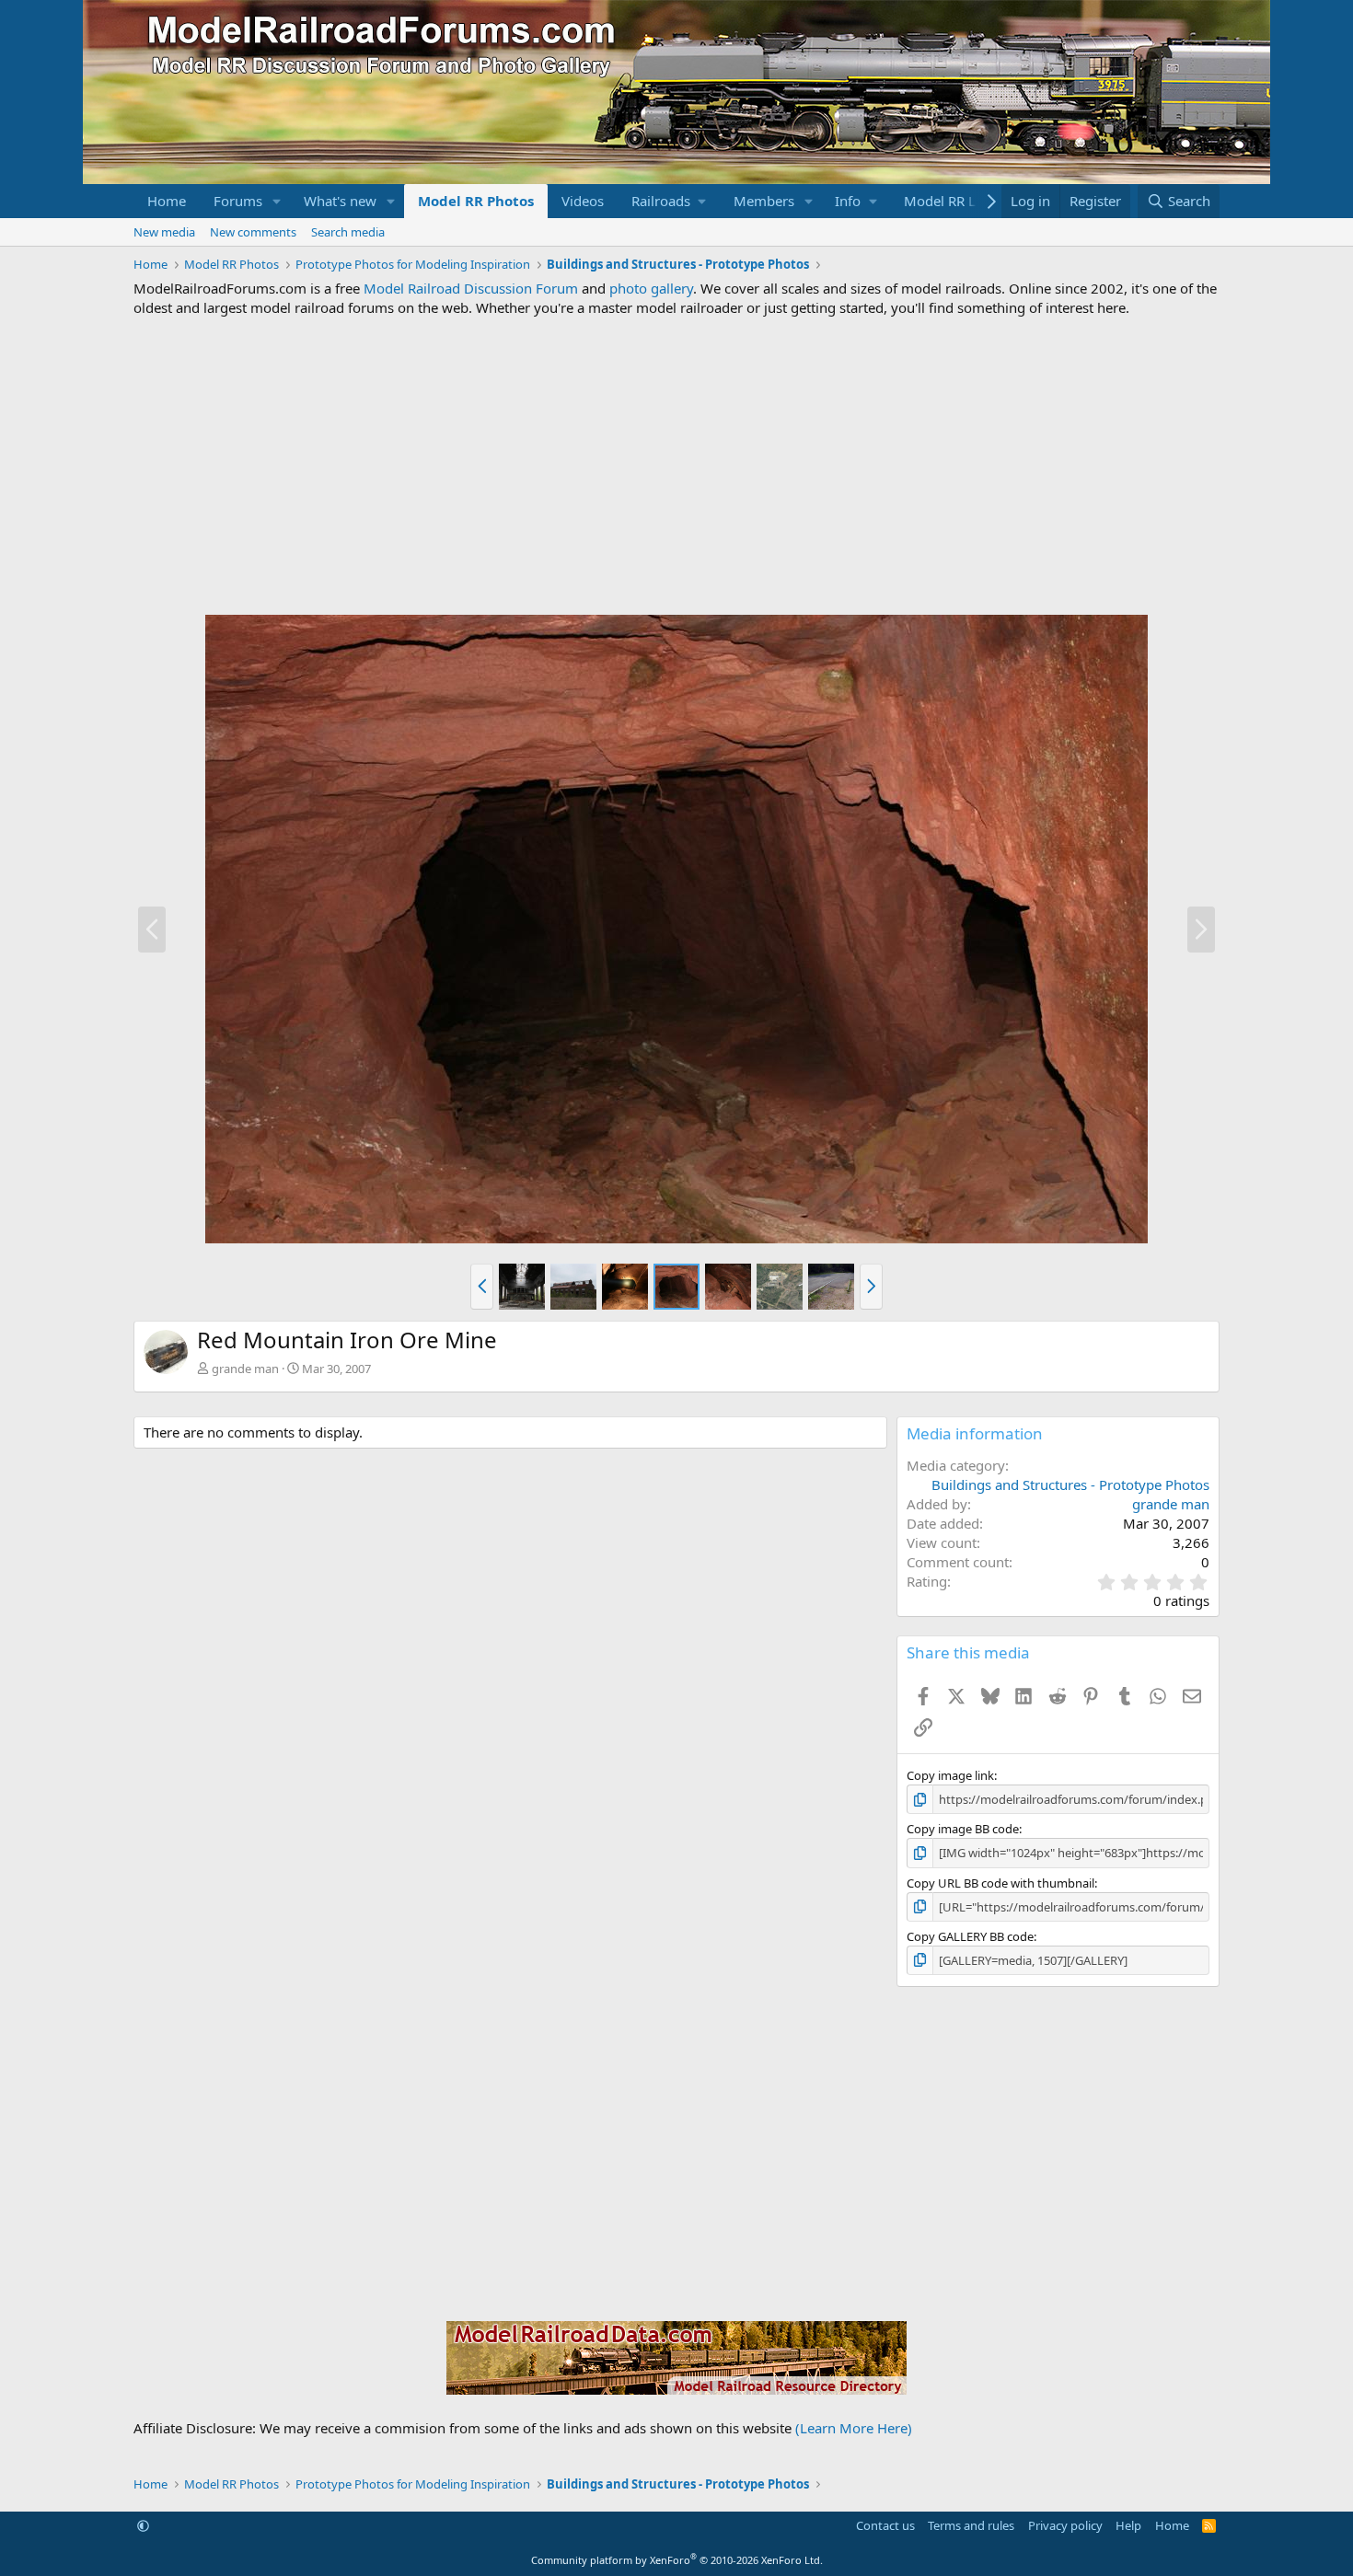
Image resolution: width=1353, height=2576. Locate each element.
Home (167, 201)
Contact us (885, 2525)
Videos (583, 201)
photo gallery (651, 288)
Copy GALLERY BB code (970, 1936)
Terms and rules (971, 2525)
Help (1128, 2525)
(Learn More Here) (854, 2428)
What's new (340, 201)
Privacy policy (1065, 2525)
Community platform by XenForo (677, 2560)
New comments (253, 232)
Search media (348, 232)
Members (764, 201)
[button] (277, 201)
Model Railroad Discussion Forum (471, 288)
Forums (238, 201)
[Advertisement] (676, 466)
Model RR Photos (476, 201)
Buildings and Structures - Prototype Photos (1070, 1484)
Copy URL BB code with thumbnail (1000, 1883)
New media (164, 232)
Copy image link (950, 1775)
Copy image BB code (963, 1829)
